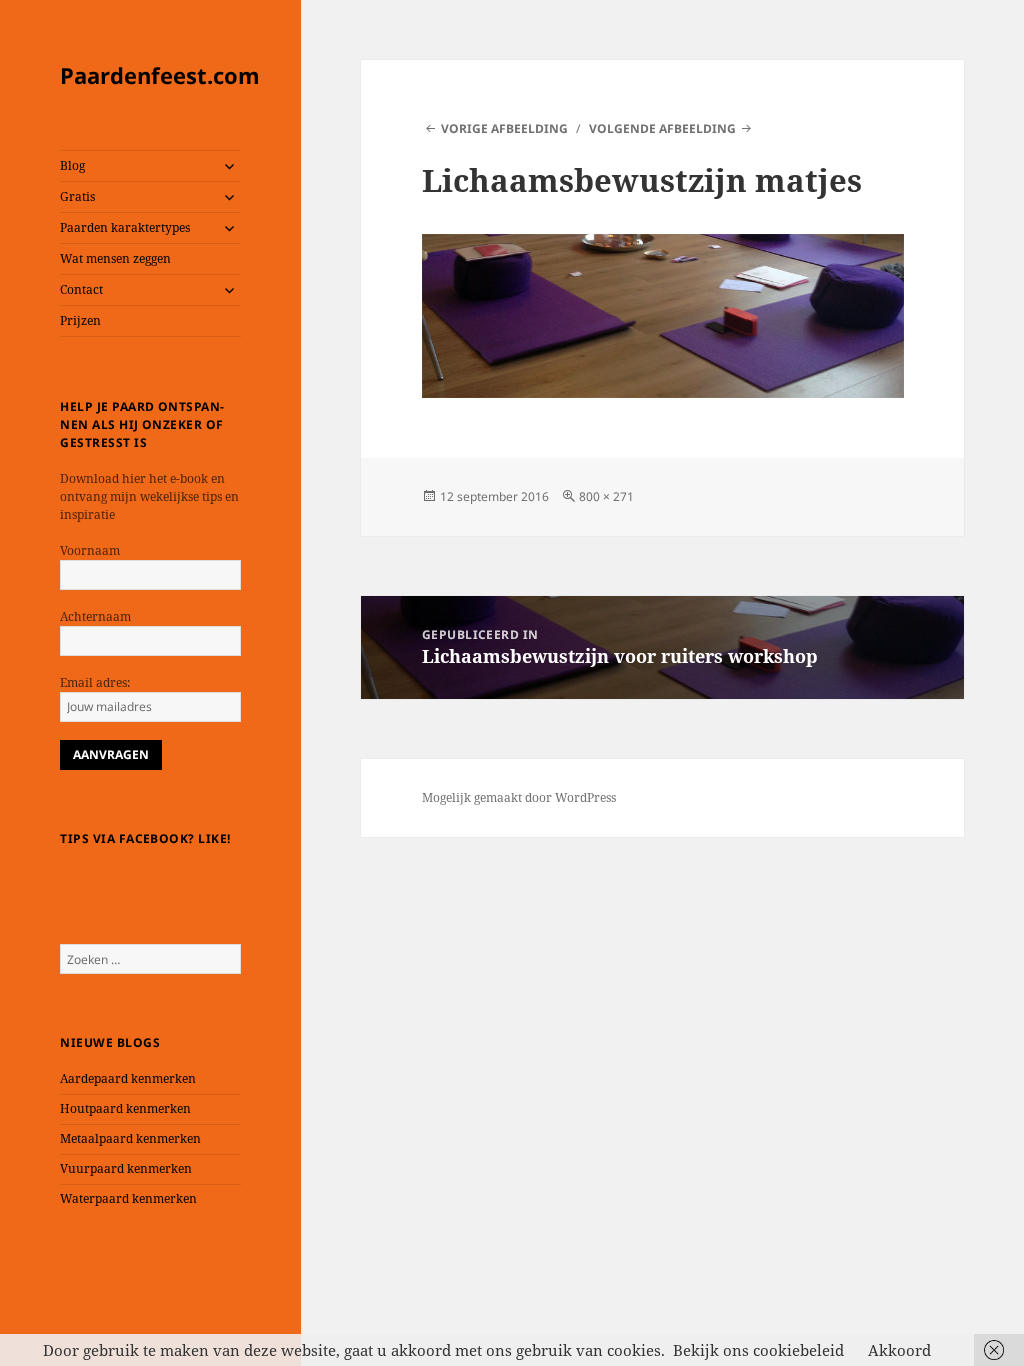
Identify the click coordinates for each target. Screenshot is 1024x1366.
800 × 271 (606, 496)
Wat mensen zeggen (115, 258)
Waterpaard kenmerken (128, 1198)
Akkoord (899, 1350)
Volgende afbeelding (662, 128)
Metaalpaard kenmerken (130, 1138)
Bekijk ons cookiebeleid (758, 1350)
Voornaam (90, 550)
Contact (81, 289)
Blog (72, 165)
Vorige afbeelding (504, 128)
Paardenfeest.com (160, 75)
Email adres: (95, 682)
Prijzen (80, 320)
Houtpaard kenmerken (125, 1108)
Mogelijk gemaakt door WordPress (519, 797)
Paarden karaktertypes (125, 227)
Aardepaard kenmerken (128, 1078)
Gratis (77, 196)
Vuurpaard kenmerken (126, 1168)
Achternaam (95, 616)
